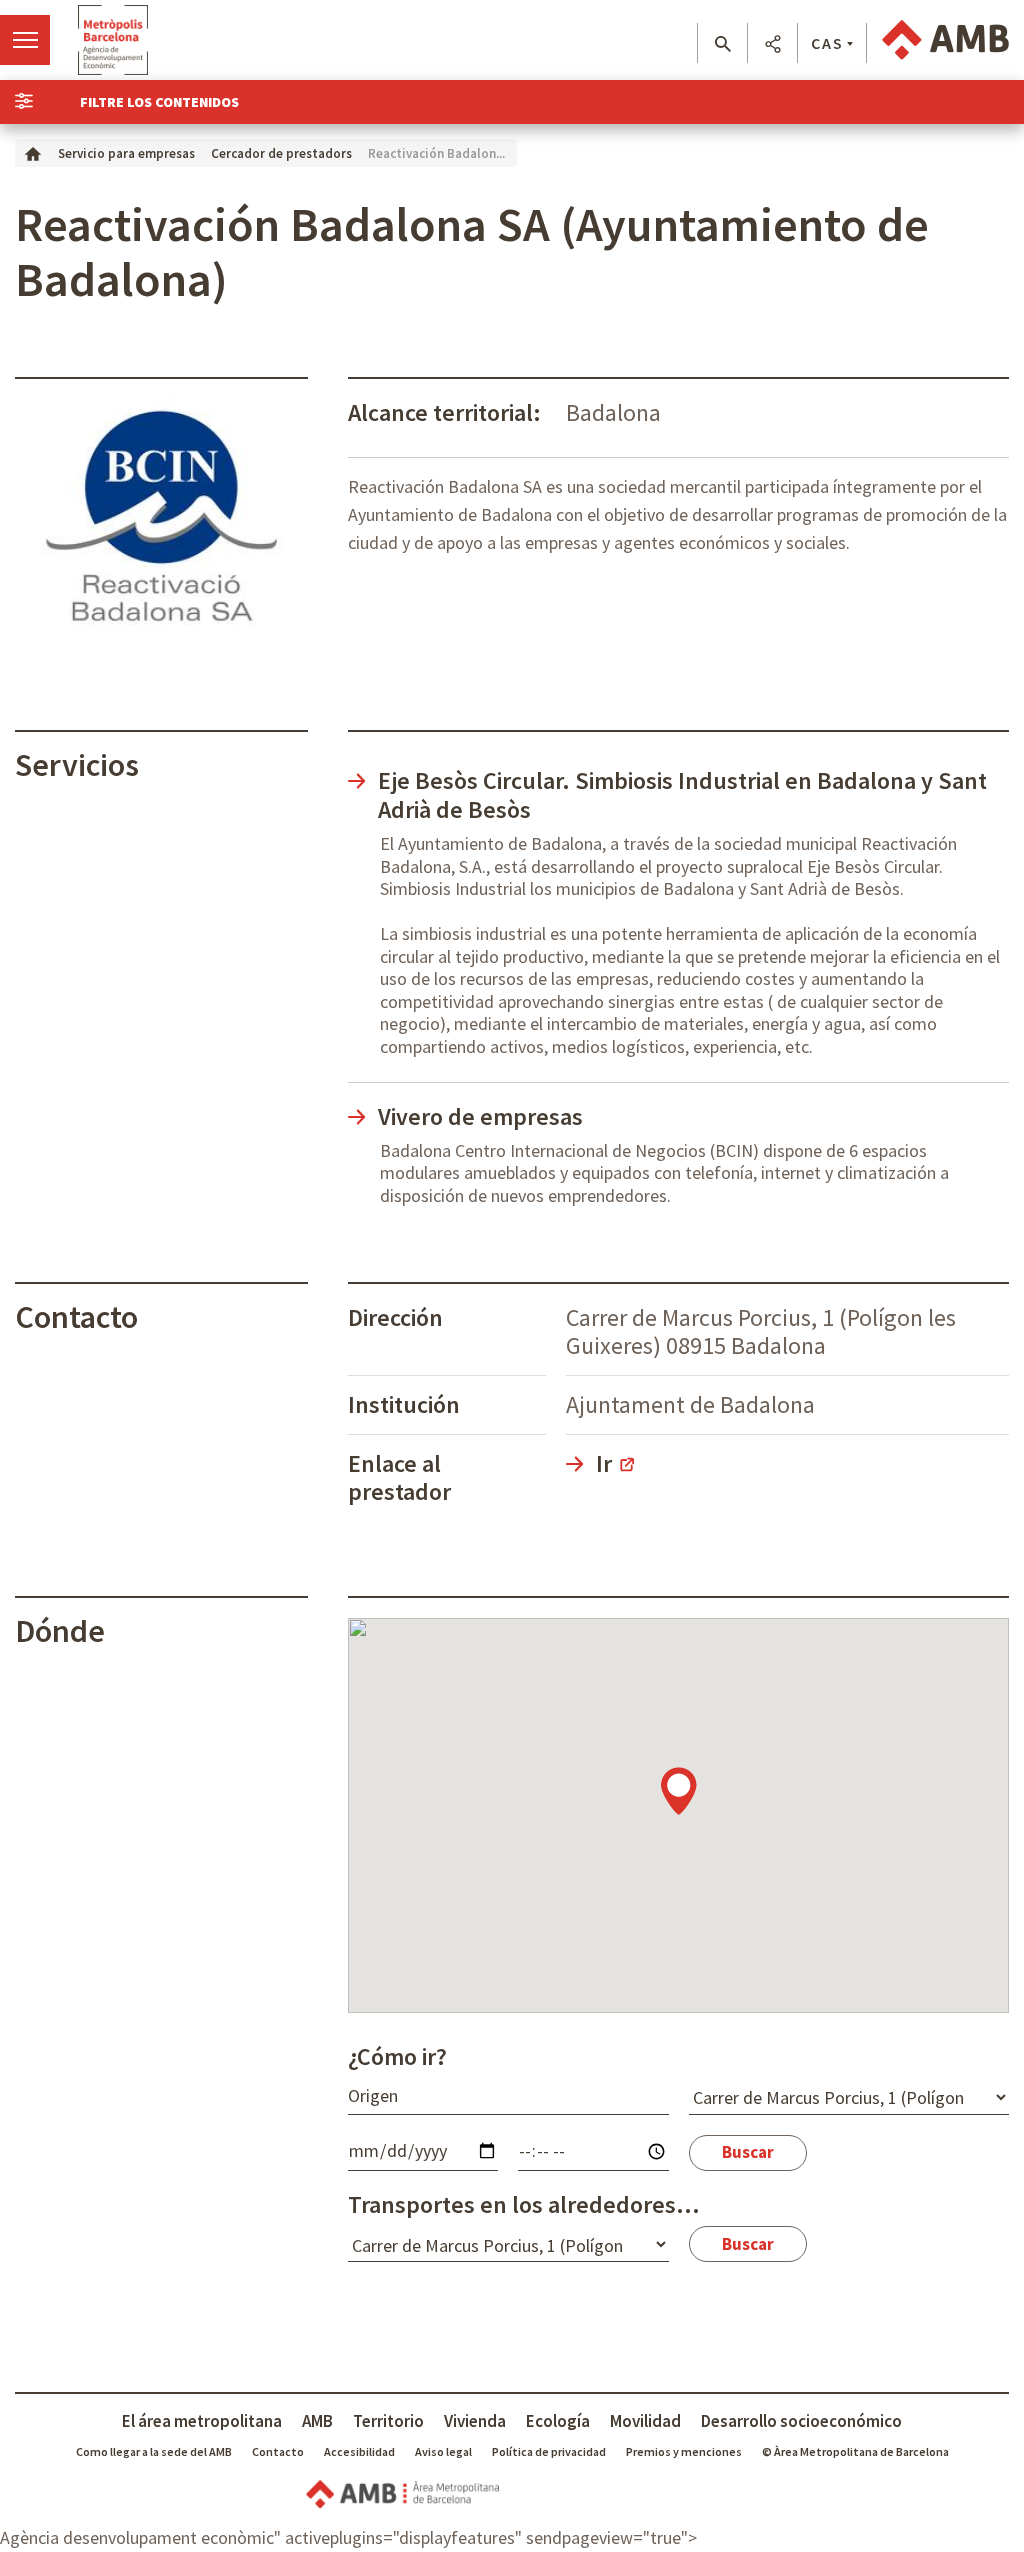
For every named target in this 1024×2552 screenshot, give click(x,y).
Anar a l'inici (113, 40)
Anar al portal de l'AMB (945, 40)
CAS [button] (827, 43)
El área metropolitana (202, 2421)
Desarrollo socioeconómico (801, 2421)
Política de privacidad (549, 2451)
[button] (722, 44)
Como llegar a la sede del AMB (154, 2451)
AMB (317, 2421)
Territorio (388, 2421)
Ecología (558, 2421)
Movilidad (645, 2421)
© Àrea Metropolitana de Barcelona (855, 2451)
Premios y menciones (684, 2451)
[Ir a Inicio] (33, 152)
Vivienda (475, 2421)
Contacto (278, 2451)
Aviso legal (443, 2451)
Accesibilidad (359, 2451)
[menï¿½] (25, 40)
